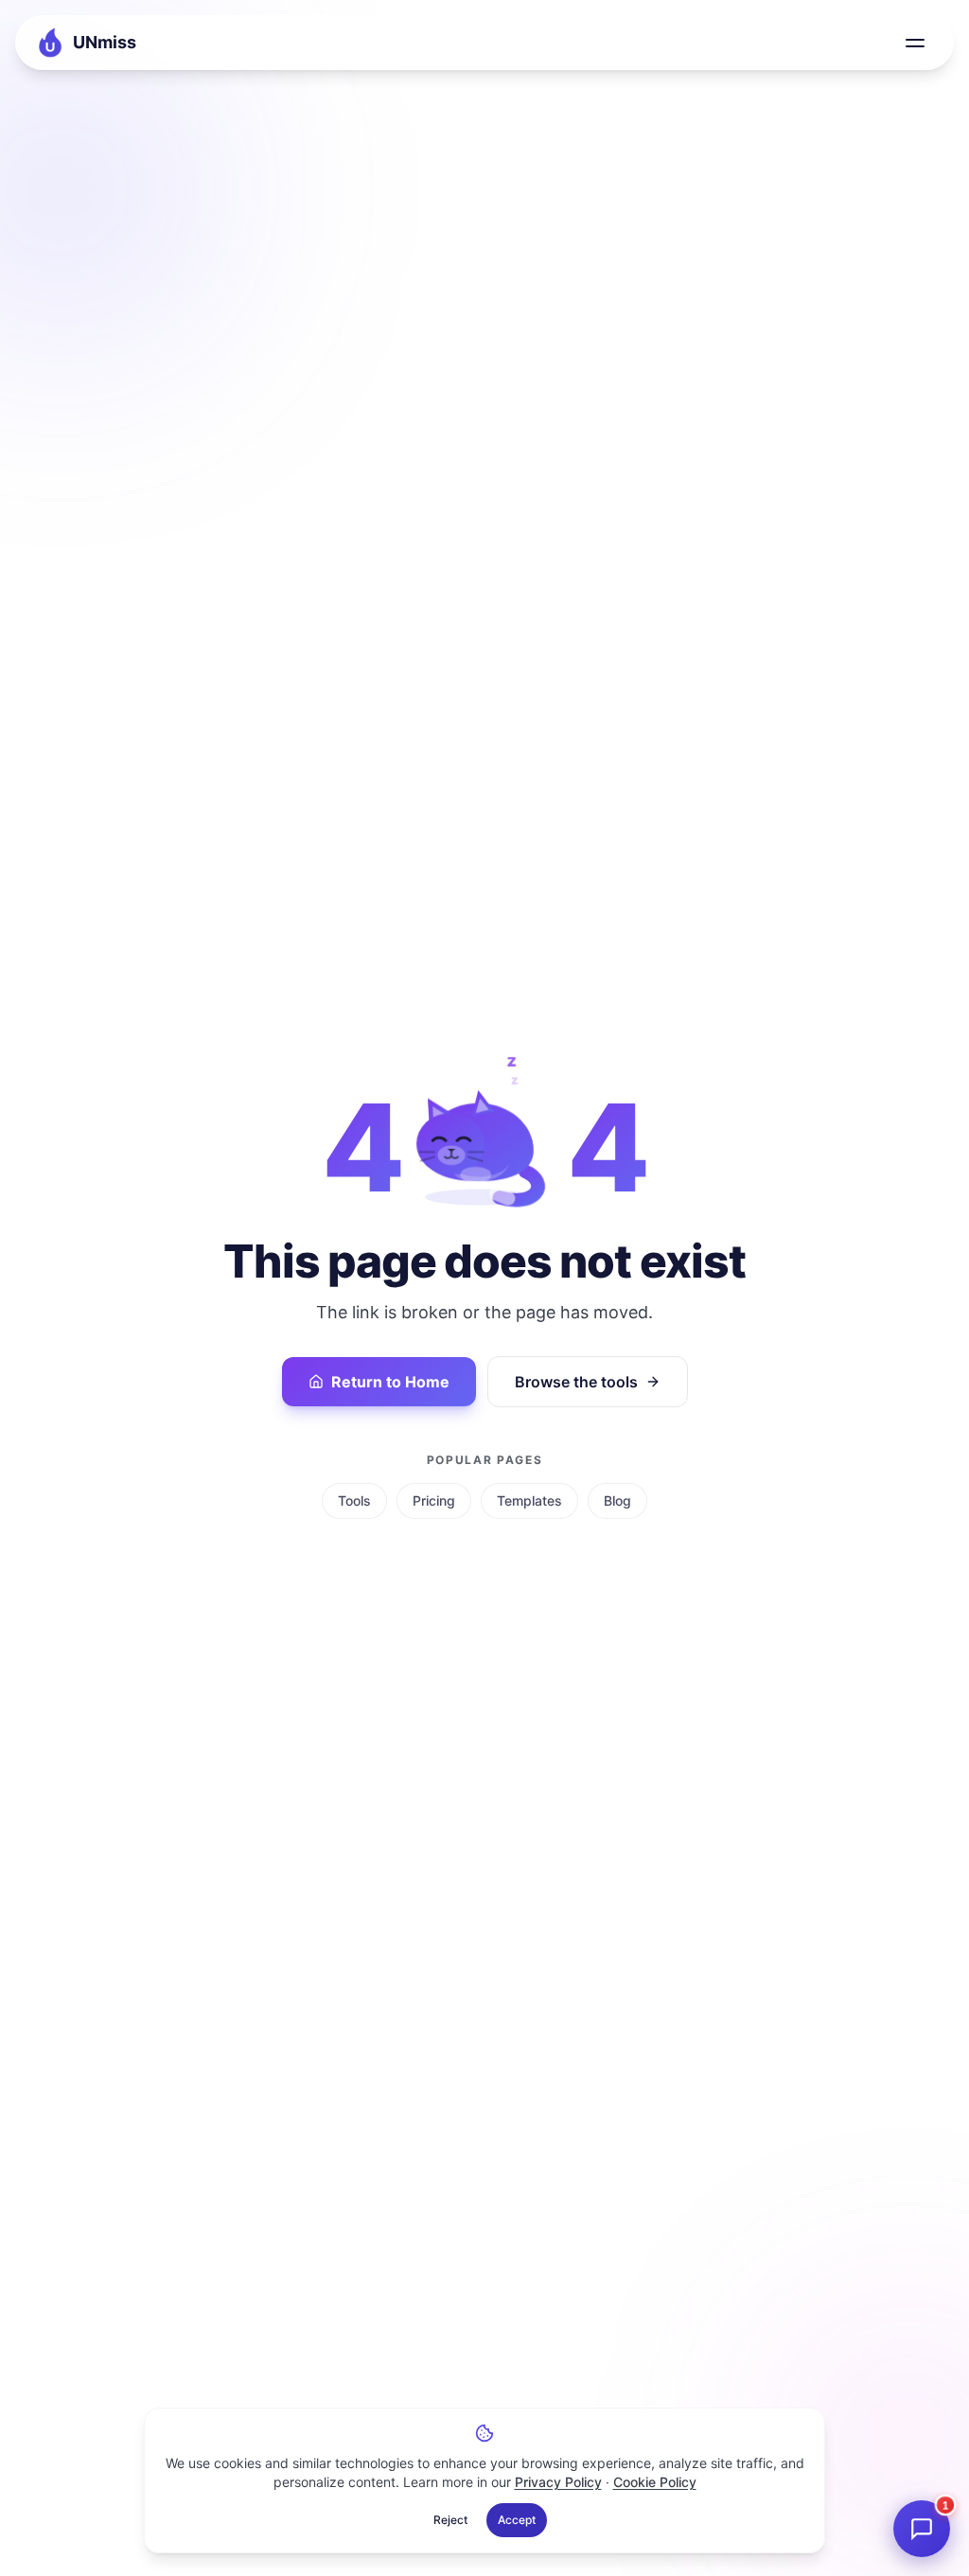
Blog (617, 1500)
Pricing (434, 1500)
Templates (529, 1500)
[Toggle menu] (915, 43)
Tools (354, 1500)
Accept (517, 2520)
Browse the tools (576, 1382)
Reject (450, 2520)
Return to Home (390, 1382)
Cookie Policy (655, 2482)
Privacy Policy (558, 2482)
